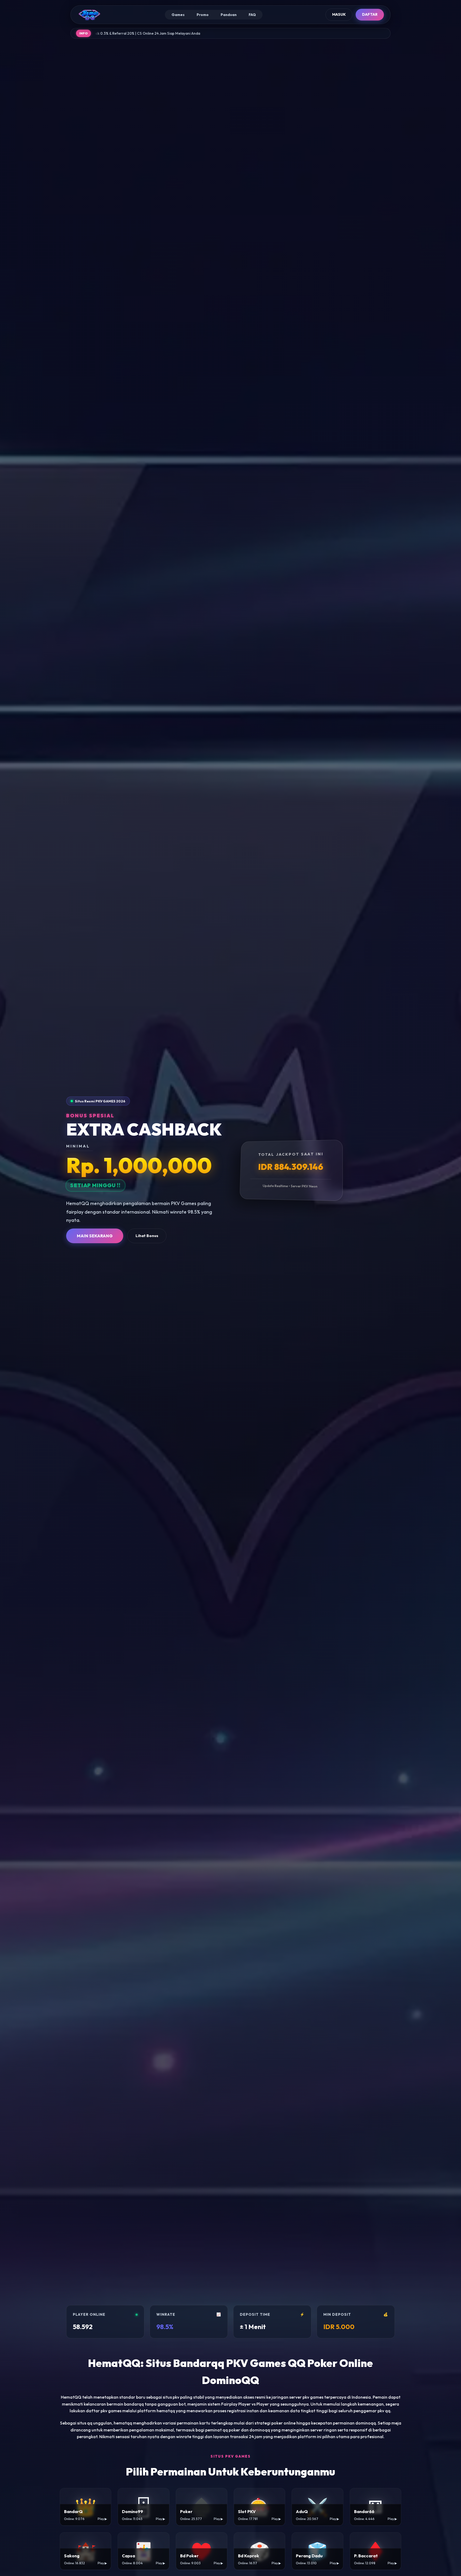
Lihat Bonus (147, 1236)
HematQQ (71, 2397)
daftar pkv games (104, 2411)
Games (178, 15)
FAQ (252, 15)
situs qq (85, 2423)
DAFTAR (370, 14)
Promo (203, 15)
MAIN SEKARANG (95, 1236)
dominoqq (260, 2430)
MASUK (339, 14)
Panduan (229, 15)
